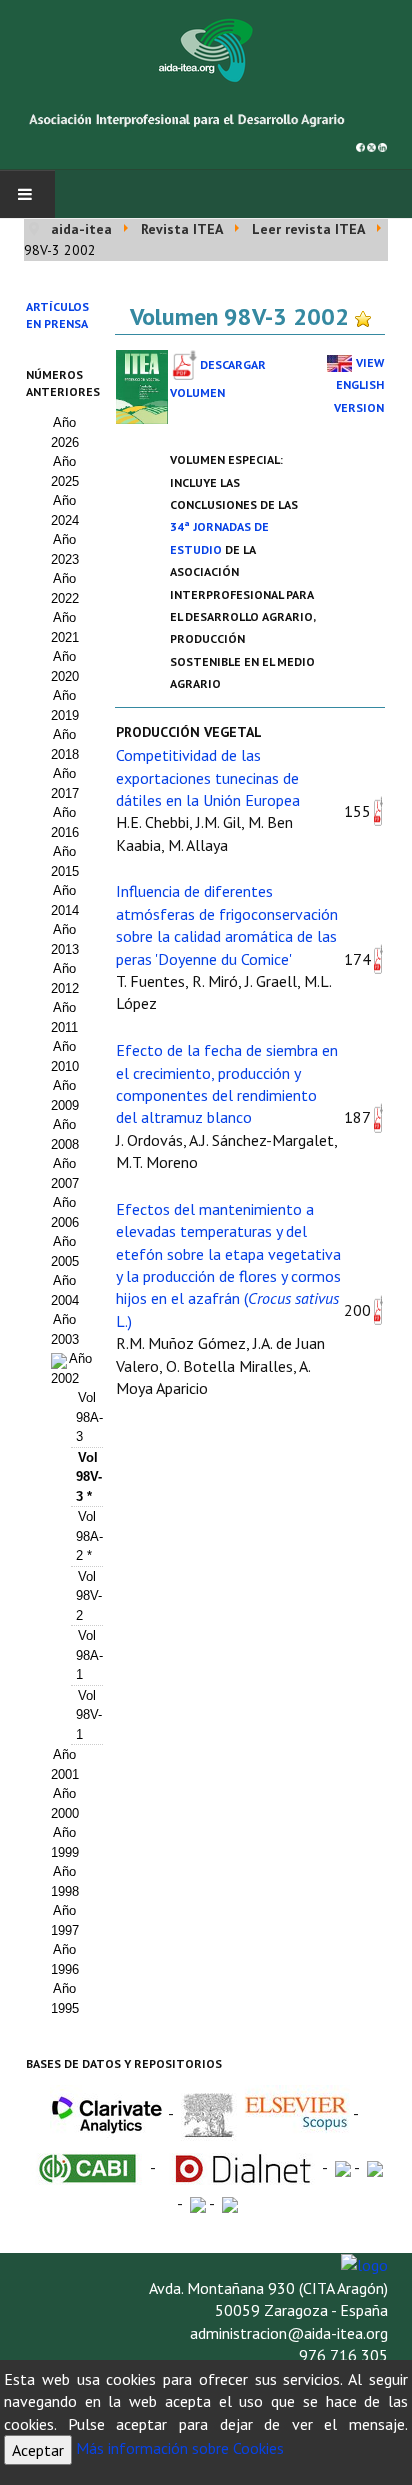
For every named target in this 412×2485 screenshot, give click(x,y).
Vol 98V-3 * (89, 1477)
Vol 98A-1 (89, 1655)
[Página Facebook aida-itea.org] (360, 145)
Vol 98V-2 (89, 1596)
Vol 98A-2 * (89, 1536)
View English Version (359, 385)
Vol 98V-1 (89, 1715)
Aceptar (38, 2450)
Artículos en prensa (57, 315)
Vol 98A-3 (89, 1417)
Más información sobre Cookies (180, 2448)
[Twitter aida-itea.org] (371, 145)
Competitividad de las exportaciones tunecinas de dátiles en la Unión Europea (208, 777)
